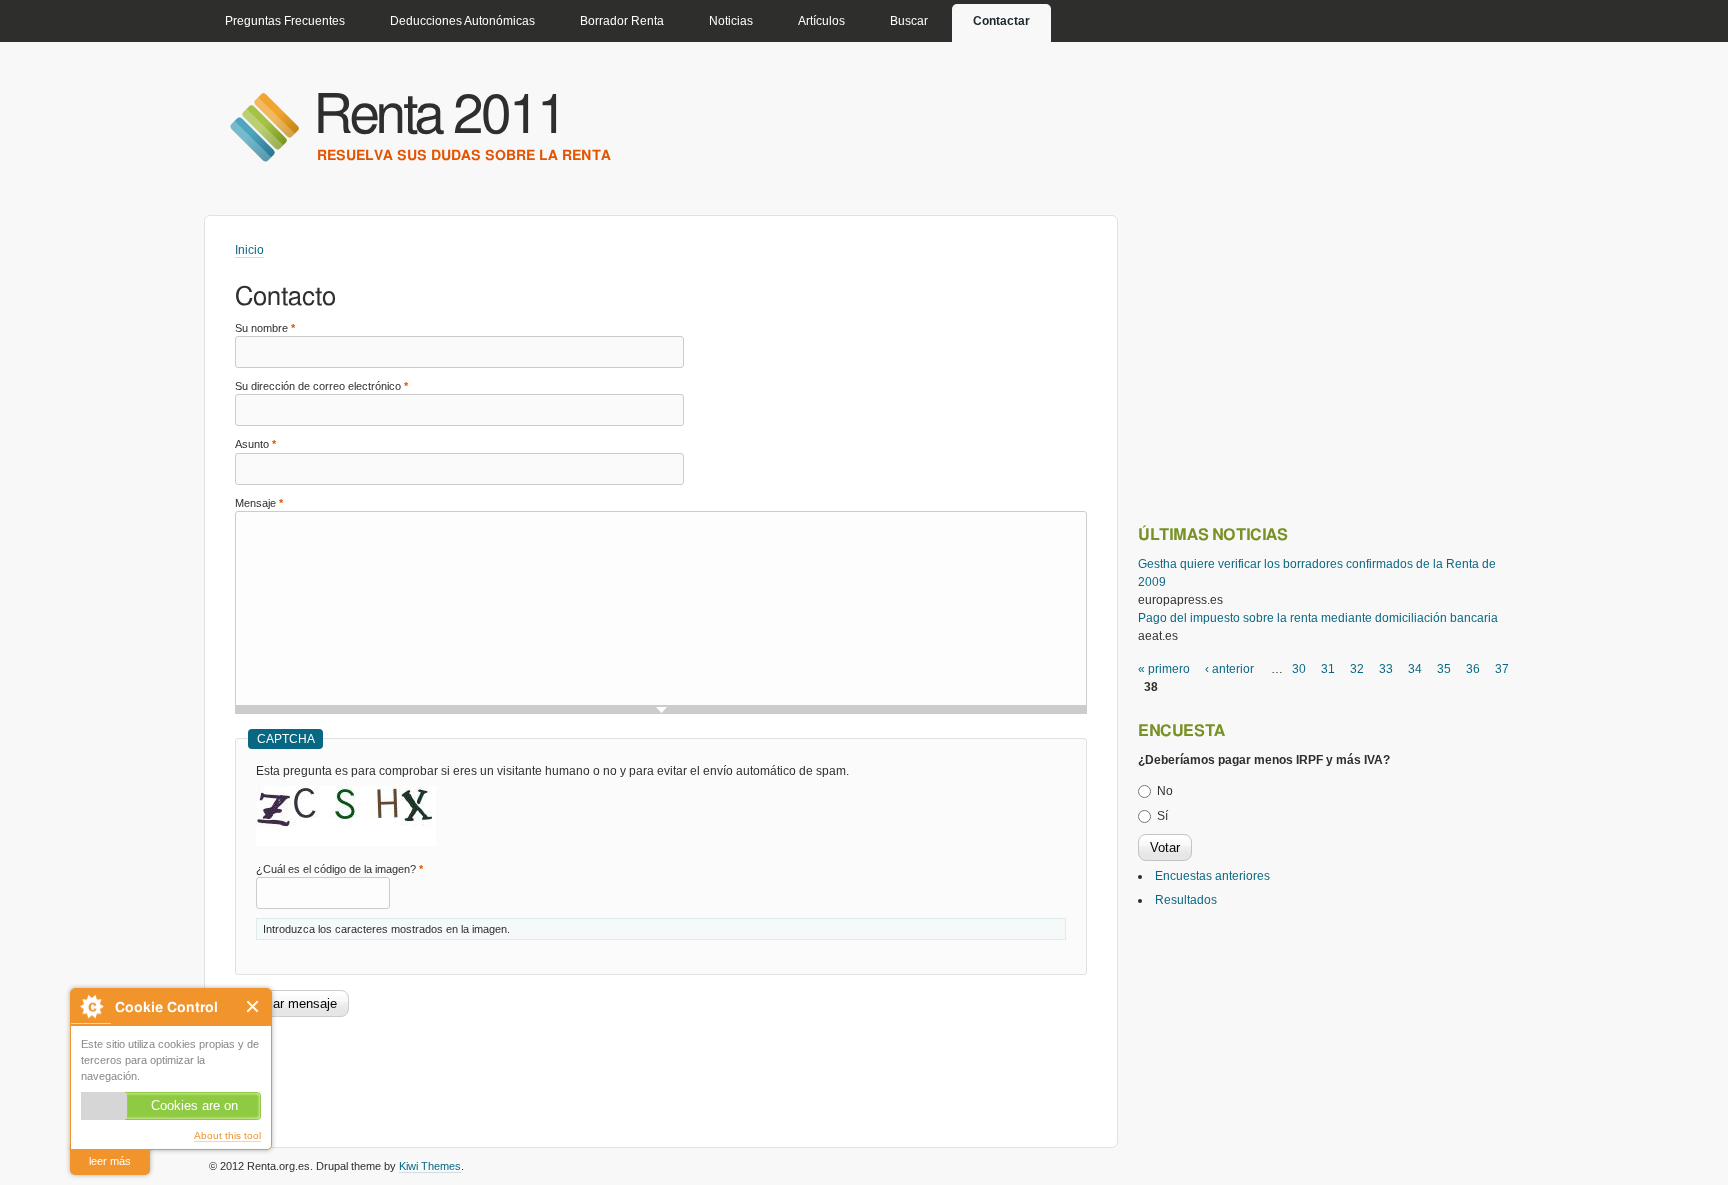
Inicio (249, 250)
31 (1328, 669)
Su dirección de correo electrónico (321, 386)
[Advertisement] (599, 1072)
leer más (110, 1161)
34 (1415, 669)
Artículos (821, 21)
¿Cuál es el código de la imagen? (339, 869)
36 (1473, 669)
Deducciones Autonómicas (462, 21)
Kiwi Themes (430, 1166)
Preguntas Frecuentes (285, 21)
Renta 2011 (439, 116)
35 (1444, 669)
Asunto (255, 444)
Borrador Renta (622, 21)
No (1165, 791)
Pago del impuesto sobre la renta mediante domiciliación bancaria (1318, 618)
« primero (1164, 669)
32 (1357, 669)
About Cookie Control (91, 1006)
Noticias (731, 21)
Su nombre (265, 328)
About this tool (227, 1135)
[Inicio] (264, 126)
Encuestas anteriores (1212, 876)
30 (1299, 669)
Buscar (909, 21)
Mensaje (259, 503)
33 (1386, 669)
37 (1502, 669)
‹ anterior (1229, 669)
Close (253, 1006)
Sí (1162, 816)
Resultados (1186, 900)
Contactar (1001, 21)
